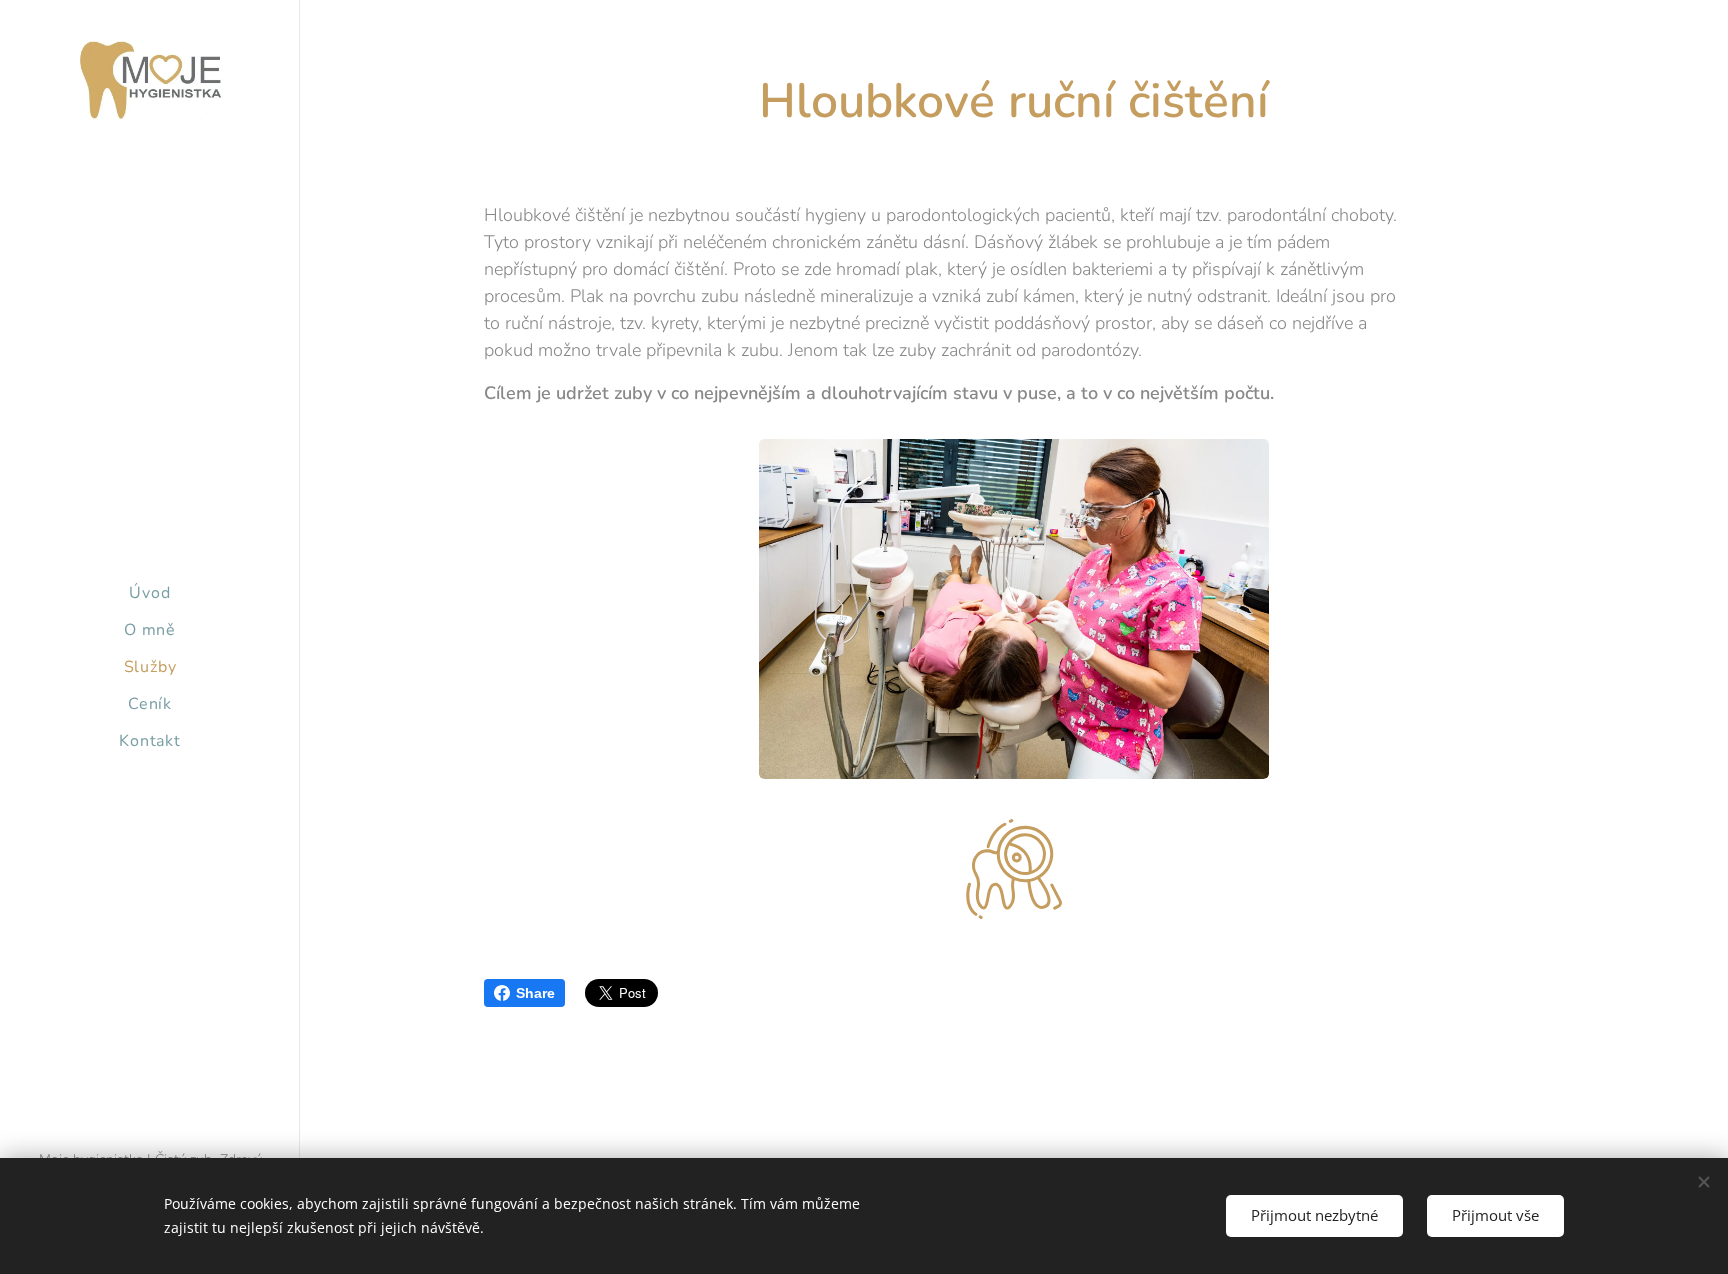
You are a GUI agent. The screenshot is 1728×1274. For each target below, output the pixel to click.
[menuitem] (150, 593)
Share (535, 993)
